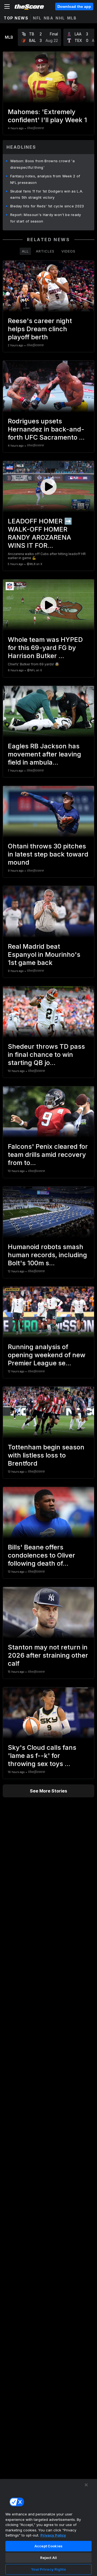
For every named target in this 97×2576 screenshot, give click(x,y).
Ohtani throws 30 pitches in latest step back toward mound (48, 854)
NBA (49, 18)
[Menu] (7, 6)
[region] (48, 2527)
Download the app (74, 6)
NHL (60, 18)
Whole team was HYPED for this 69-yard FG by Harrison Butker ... (45, 648)
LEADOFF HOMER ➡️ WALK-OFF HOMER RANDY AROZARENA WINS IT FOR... (40, 533)
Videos (68, 251)
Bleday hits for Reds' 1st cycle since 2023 (47, 206)
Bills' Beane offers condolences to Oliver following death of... (41, 1555)
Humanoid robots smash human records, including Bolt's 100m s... (47, 1255)
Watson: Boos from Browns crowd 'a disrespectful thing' (42, 164)
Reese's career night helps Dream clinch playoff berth (40, 329)
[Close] (86, 2485)
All (25, 251)
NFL (37, 18)
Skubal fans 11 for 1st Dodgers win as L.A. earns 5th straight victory (47, 194)
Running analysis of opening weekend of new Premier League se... (47, 1355)
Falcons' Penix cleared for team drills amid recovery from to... (48, 1155)
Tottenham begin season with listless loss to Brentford (46, 1455)
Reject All (48, 2558)
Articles (45, 251)
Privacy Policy (53, 2535)
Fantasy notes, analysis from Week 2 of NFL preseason (45, 179)
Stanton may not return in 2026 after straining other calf (48, 1655)
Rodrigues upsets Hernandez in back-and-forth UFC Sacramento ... (46, 429)
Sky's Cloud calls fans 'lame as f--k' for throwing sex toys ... (42, 1756)
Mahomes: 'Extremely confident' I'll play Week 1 (47, 116)
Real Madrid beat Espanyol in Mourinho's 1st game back (44, 955)
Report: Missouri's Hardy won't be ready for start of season (46, 218)
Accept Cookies (48, 2546)
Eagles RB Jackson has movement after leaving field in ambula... (44, 754)
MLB (72, 18)
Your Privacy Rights (48, 2569)
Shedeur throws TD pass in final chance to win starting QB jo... (46, 1055)
